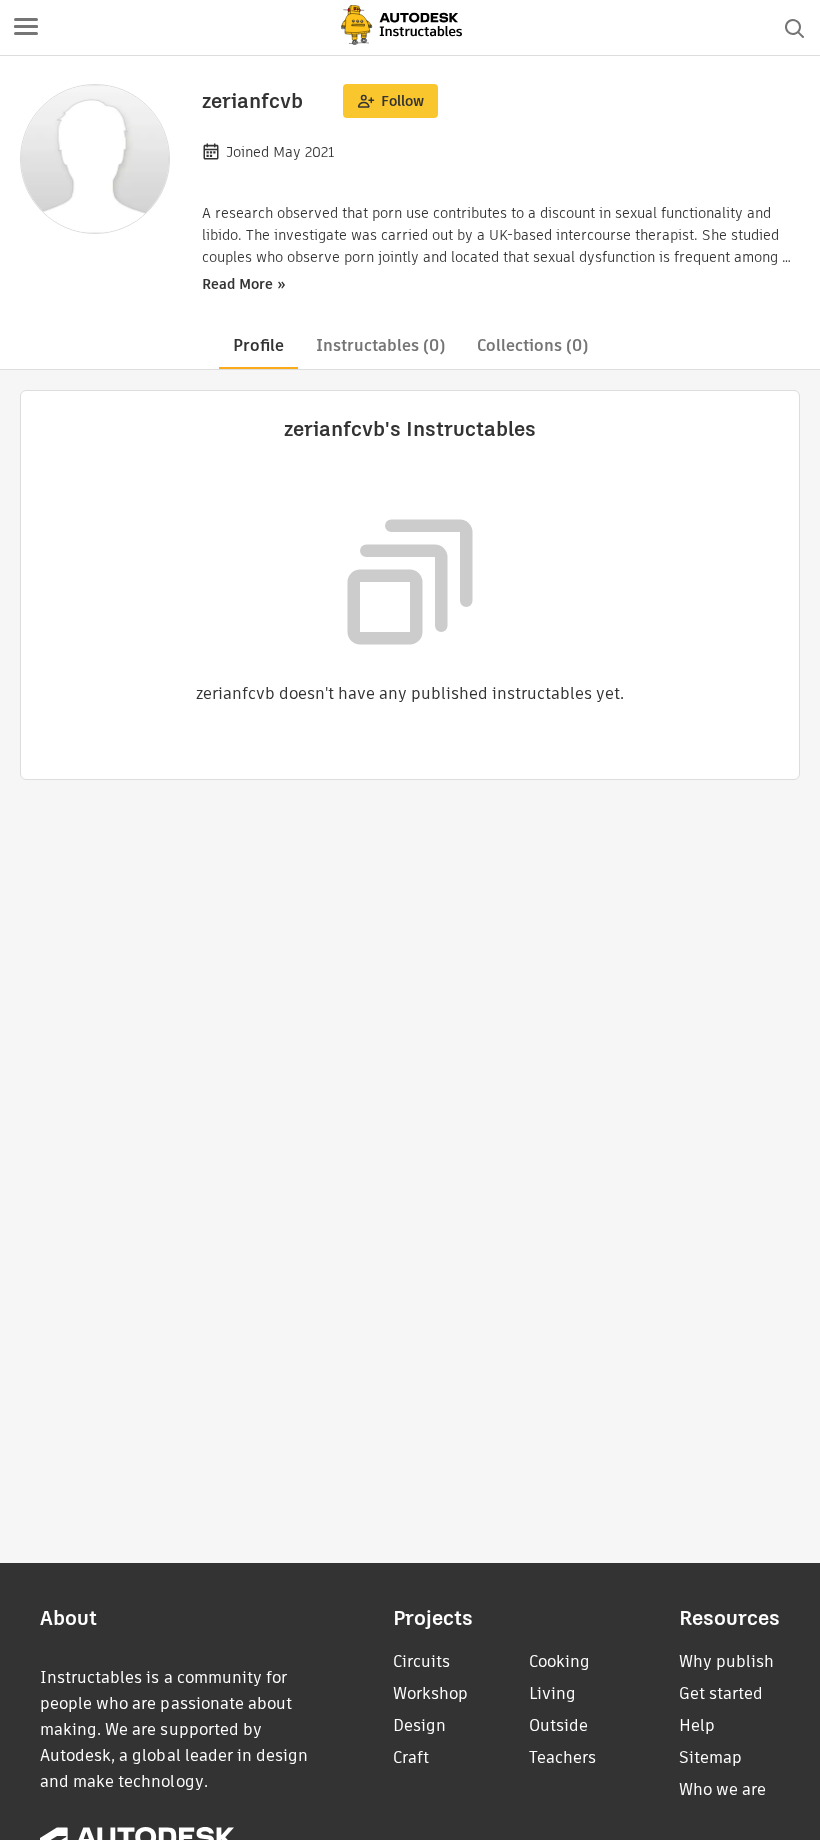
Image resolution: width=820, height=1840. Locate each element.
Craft (411, 1757)
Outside (558, 1725)
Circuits (421, 1661)
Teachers (562, 1757)
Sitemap (710, 1757)
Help (697, 1725)
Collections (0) (532, 345)
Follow (402, 101)
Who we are (722, 1789)
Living (552, 1693)
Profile (258, 345)
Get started (721, 1693)
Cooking (559, 1661)
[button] (26, 28)
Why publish (726, 1661)
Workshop (430, 1693)
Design (419, 1725)
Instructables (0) (380, 345)
